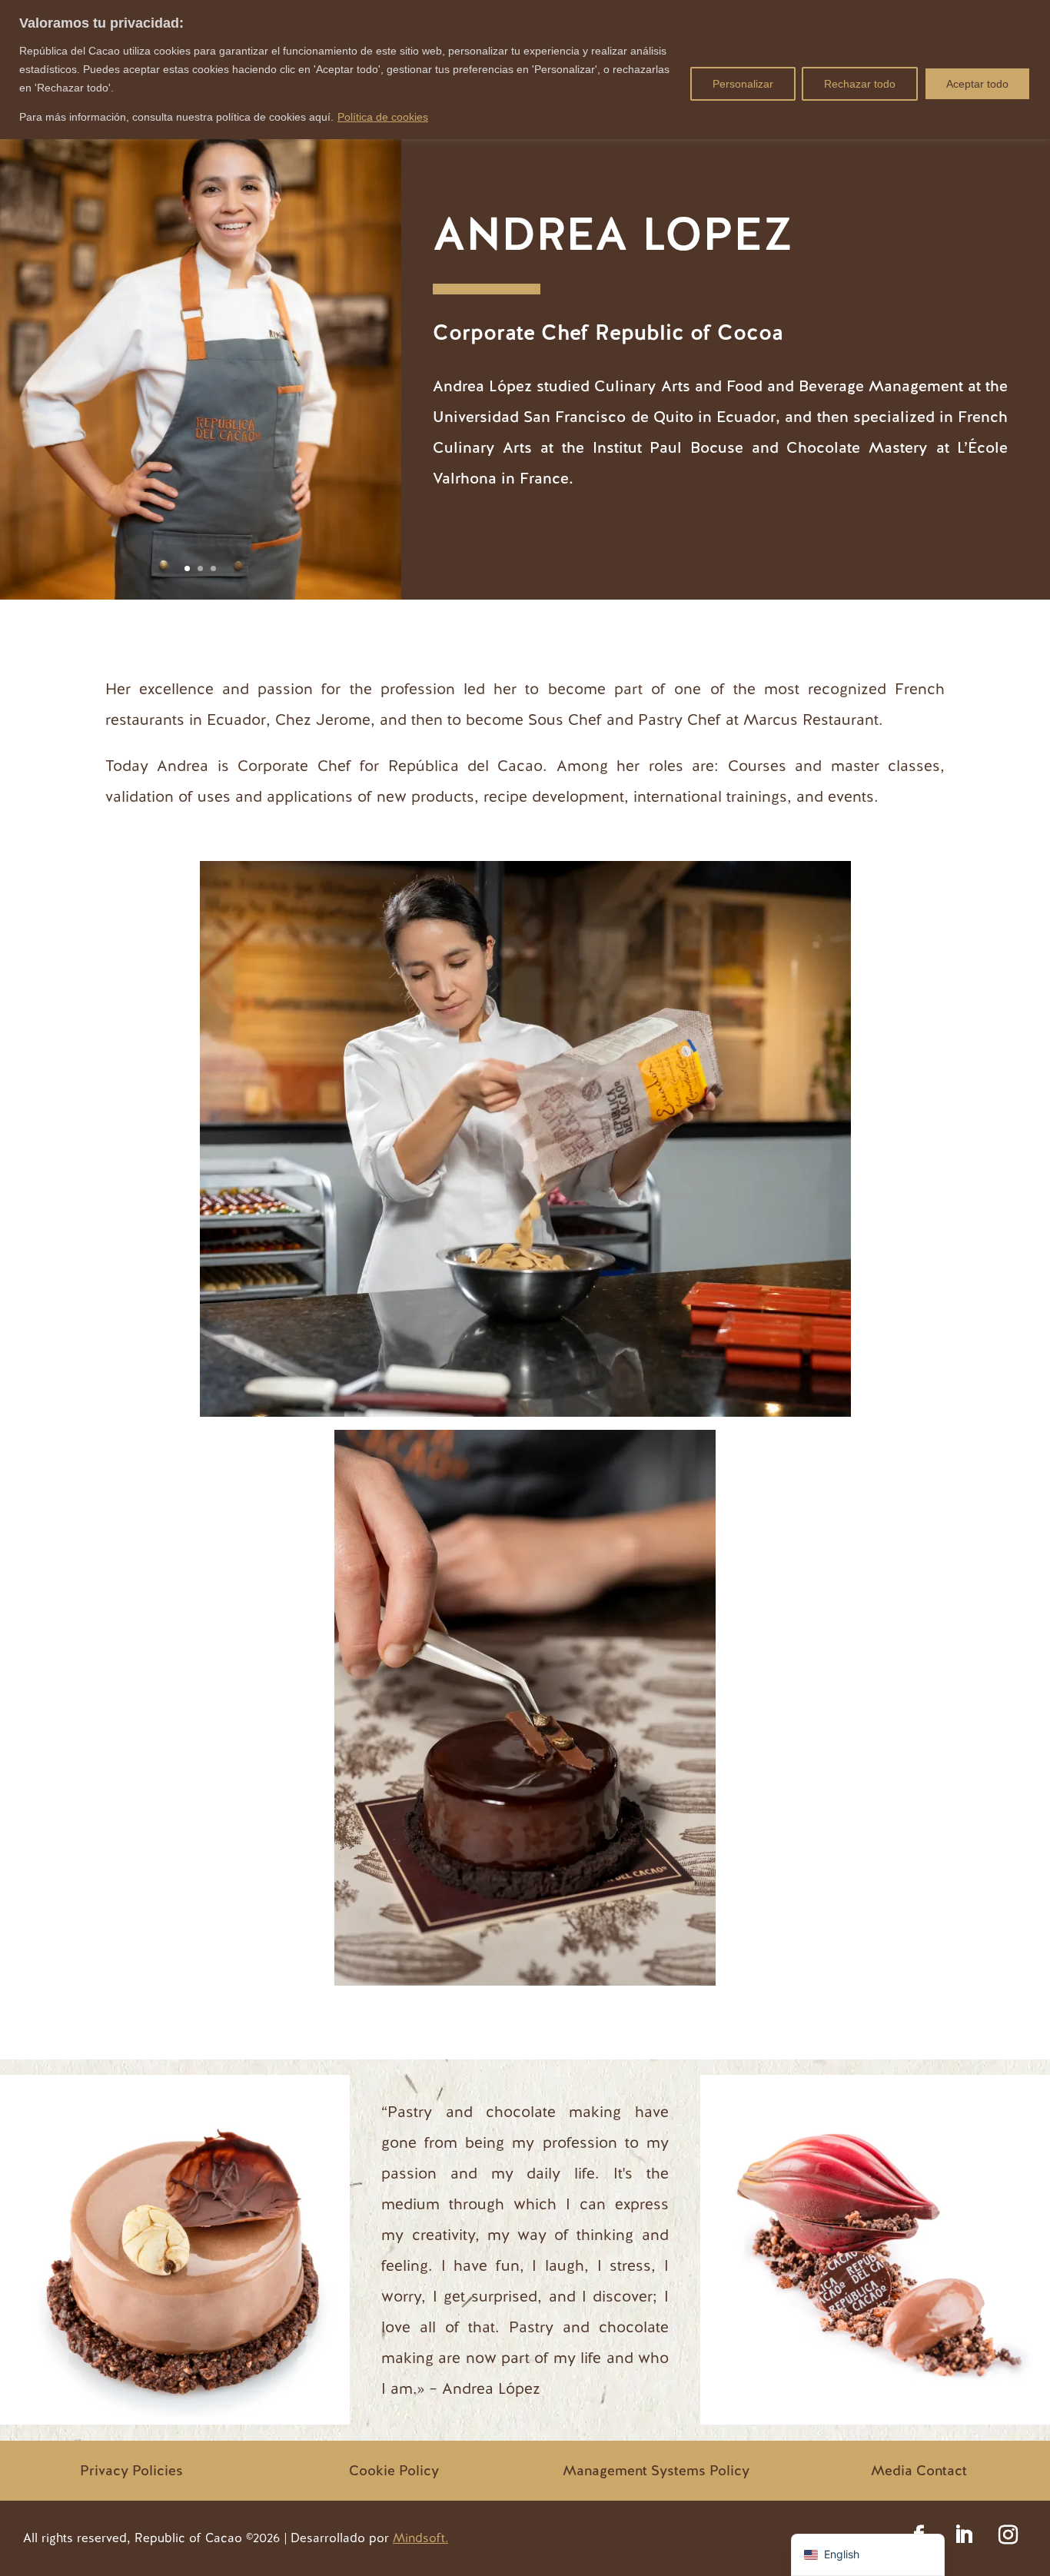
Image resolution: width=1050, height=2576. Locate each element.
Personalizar (743, 84)
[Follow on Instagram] (1008, 2535)
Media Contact (919, 2470)
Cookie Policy (394, 2470)
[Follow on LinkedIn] (963, 2535)
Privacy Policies (131, 2470)
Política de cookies (383, 117)
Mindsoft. (420, 2538)
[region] (525, 70)
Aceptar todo (977, 84)
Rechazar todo (860, 84)
